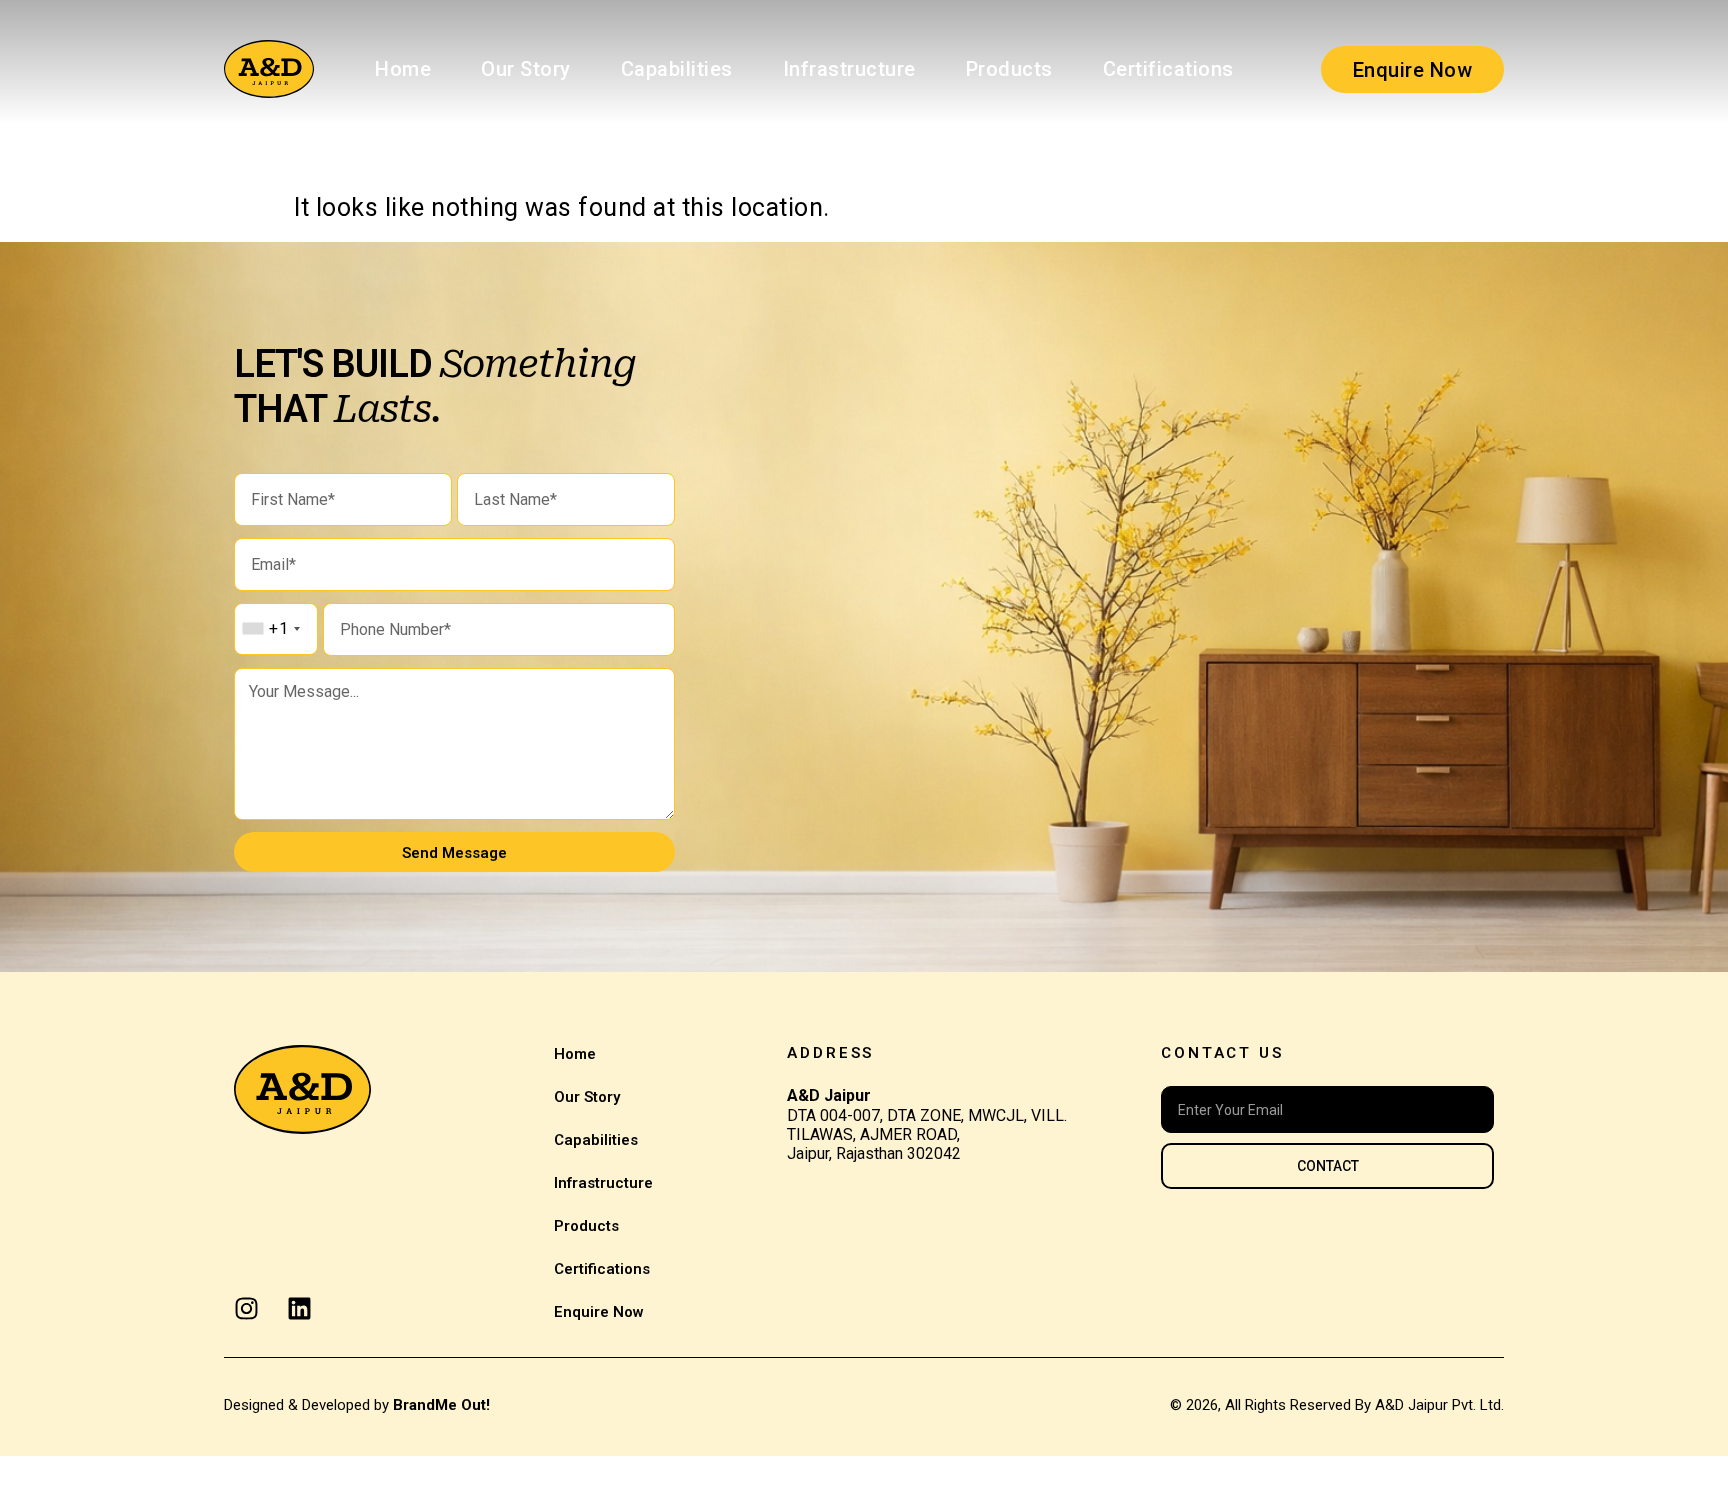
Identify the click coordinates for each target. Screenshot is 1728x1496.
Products (1009, 69)
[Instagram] (246, 1308)
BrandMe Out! (441, 1405)
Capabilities (677, 69)
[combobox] (270, 629)
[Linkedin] (299, 1308)
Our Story (526, 69)
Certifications (1168, 69)
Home (403, 69)
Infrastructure (849, 69)
